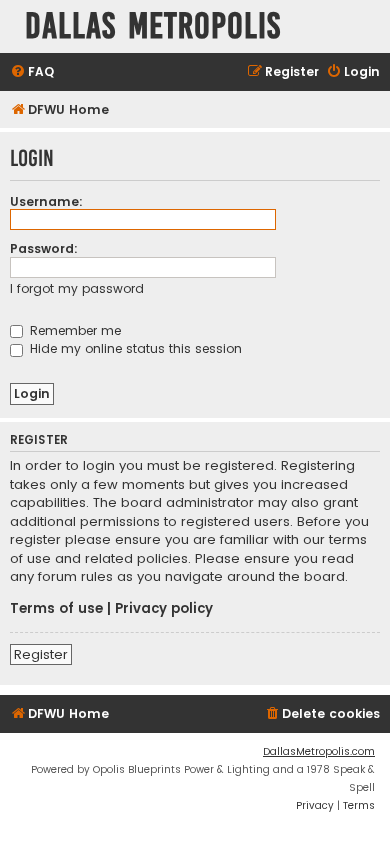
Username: (46, 201)
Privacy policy (164, 609)
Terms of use (56, 609)
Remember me (73, 330)
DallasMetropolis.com (319, 751)
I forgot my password (77, 288)
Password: (44, 248)
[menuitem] (32, 72)
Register (41, 654)
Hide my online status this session (134, 348)
